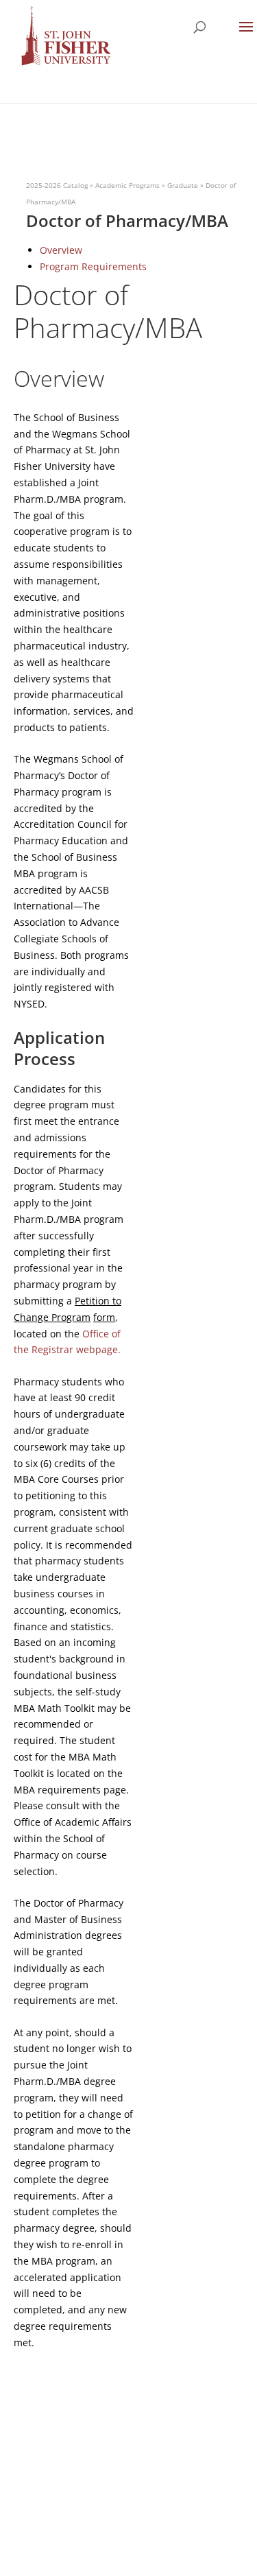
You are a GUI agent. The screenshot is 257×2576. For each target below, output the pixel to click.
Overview (61, 250)
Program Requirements (93, 266)
